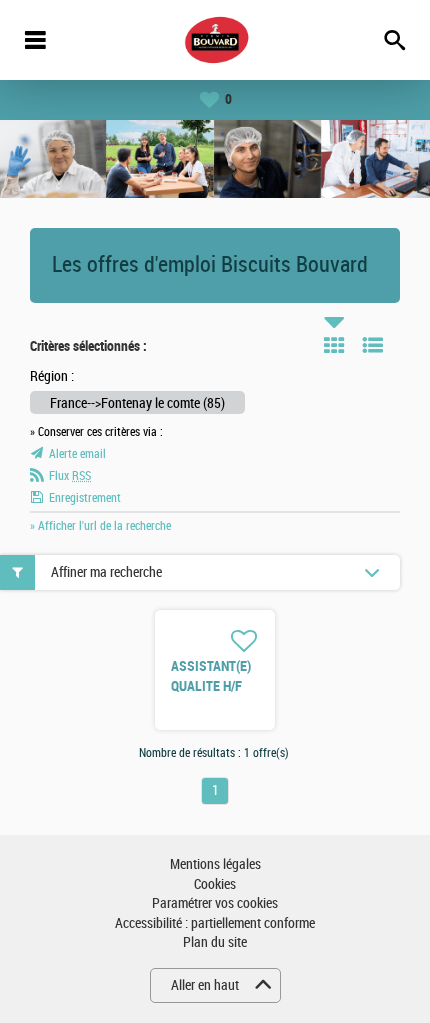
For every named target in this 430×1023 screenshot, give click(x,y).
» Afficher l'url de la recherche (100, 526)
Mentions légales (215, 864)
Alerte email (77, 454)
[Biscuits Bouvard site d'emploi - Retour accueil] (215, 40)
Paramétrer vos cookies (215, 903)
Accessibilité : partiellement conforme (215, 923)
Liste (373, 345)
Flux (70, 476)
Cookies (215, 884)
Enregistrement (85, 498)
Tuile (334, 345)
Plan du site (215, 942)
